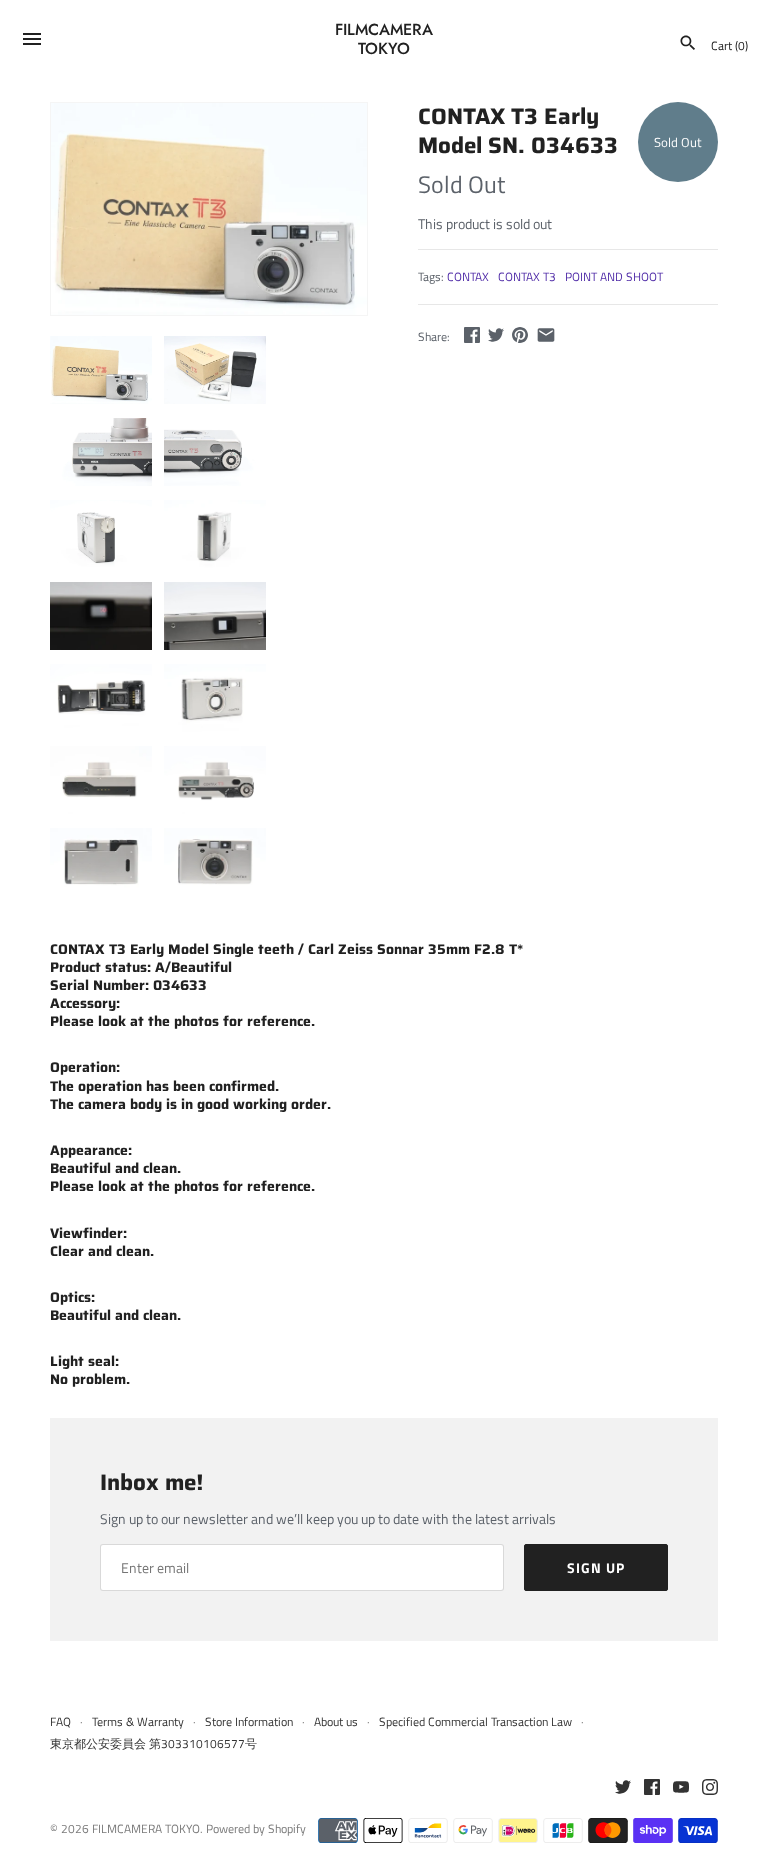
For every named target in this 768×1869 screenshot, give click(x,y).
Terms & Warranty (138, 1722)
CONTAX (468, 277)
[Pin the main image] (520, 334)
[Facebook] (652, 1788)
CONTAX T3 (527, 277)
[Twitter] (623, 1788)
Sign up (596, 1567)
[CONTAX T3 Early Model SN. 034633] (209, 209)
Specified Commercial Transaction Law (475, 1722)
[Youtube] (681, 1788)
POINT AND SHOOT (614, 277)
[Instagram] (710, 1788)
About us (336, 1722)
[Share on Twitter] (496, 334)
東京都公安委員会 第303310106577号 (153, 1744)
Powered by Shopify (256, 1829)
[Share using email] (546, 334)
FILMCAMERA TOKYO (146, 1829)
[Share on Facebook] (472, 334)
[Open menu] (32, 41)
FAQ (60, 1722)
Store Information (249, 1722)
